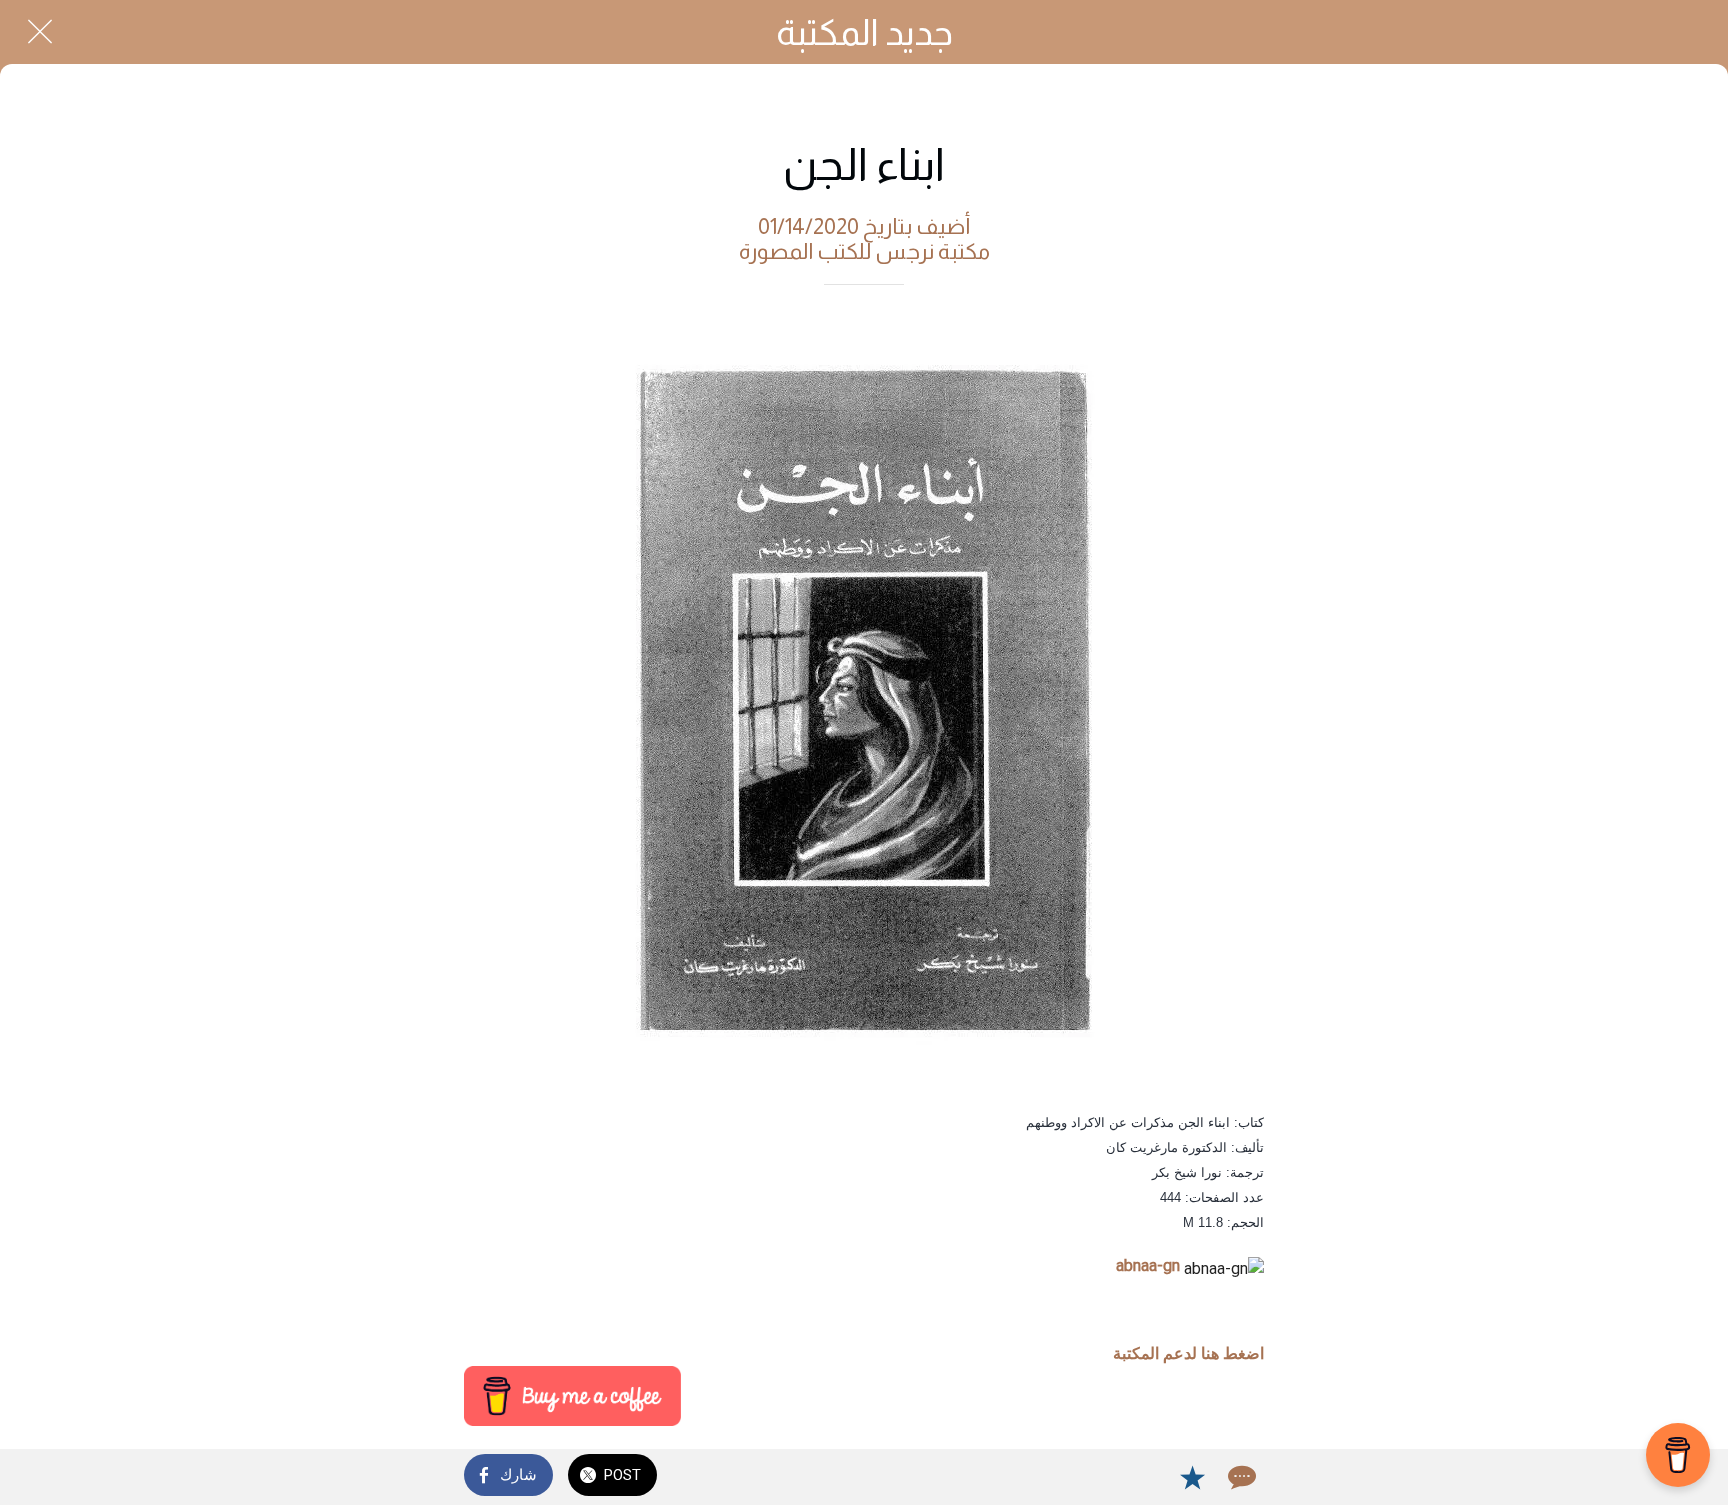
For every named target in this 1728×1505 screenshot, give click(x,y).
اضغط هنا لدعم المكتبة (1188, 1353)
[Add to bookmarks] (1192, 1477)
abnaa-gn (1148, 1265)
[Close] (40, 32)
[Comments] (1240, 1477)
